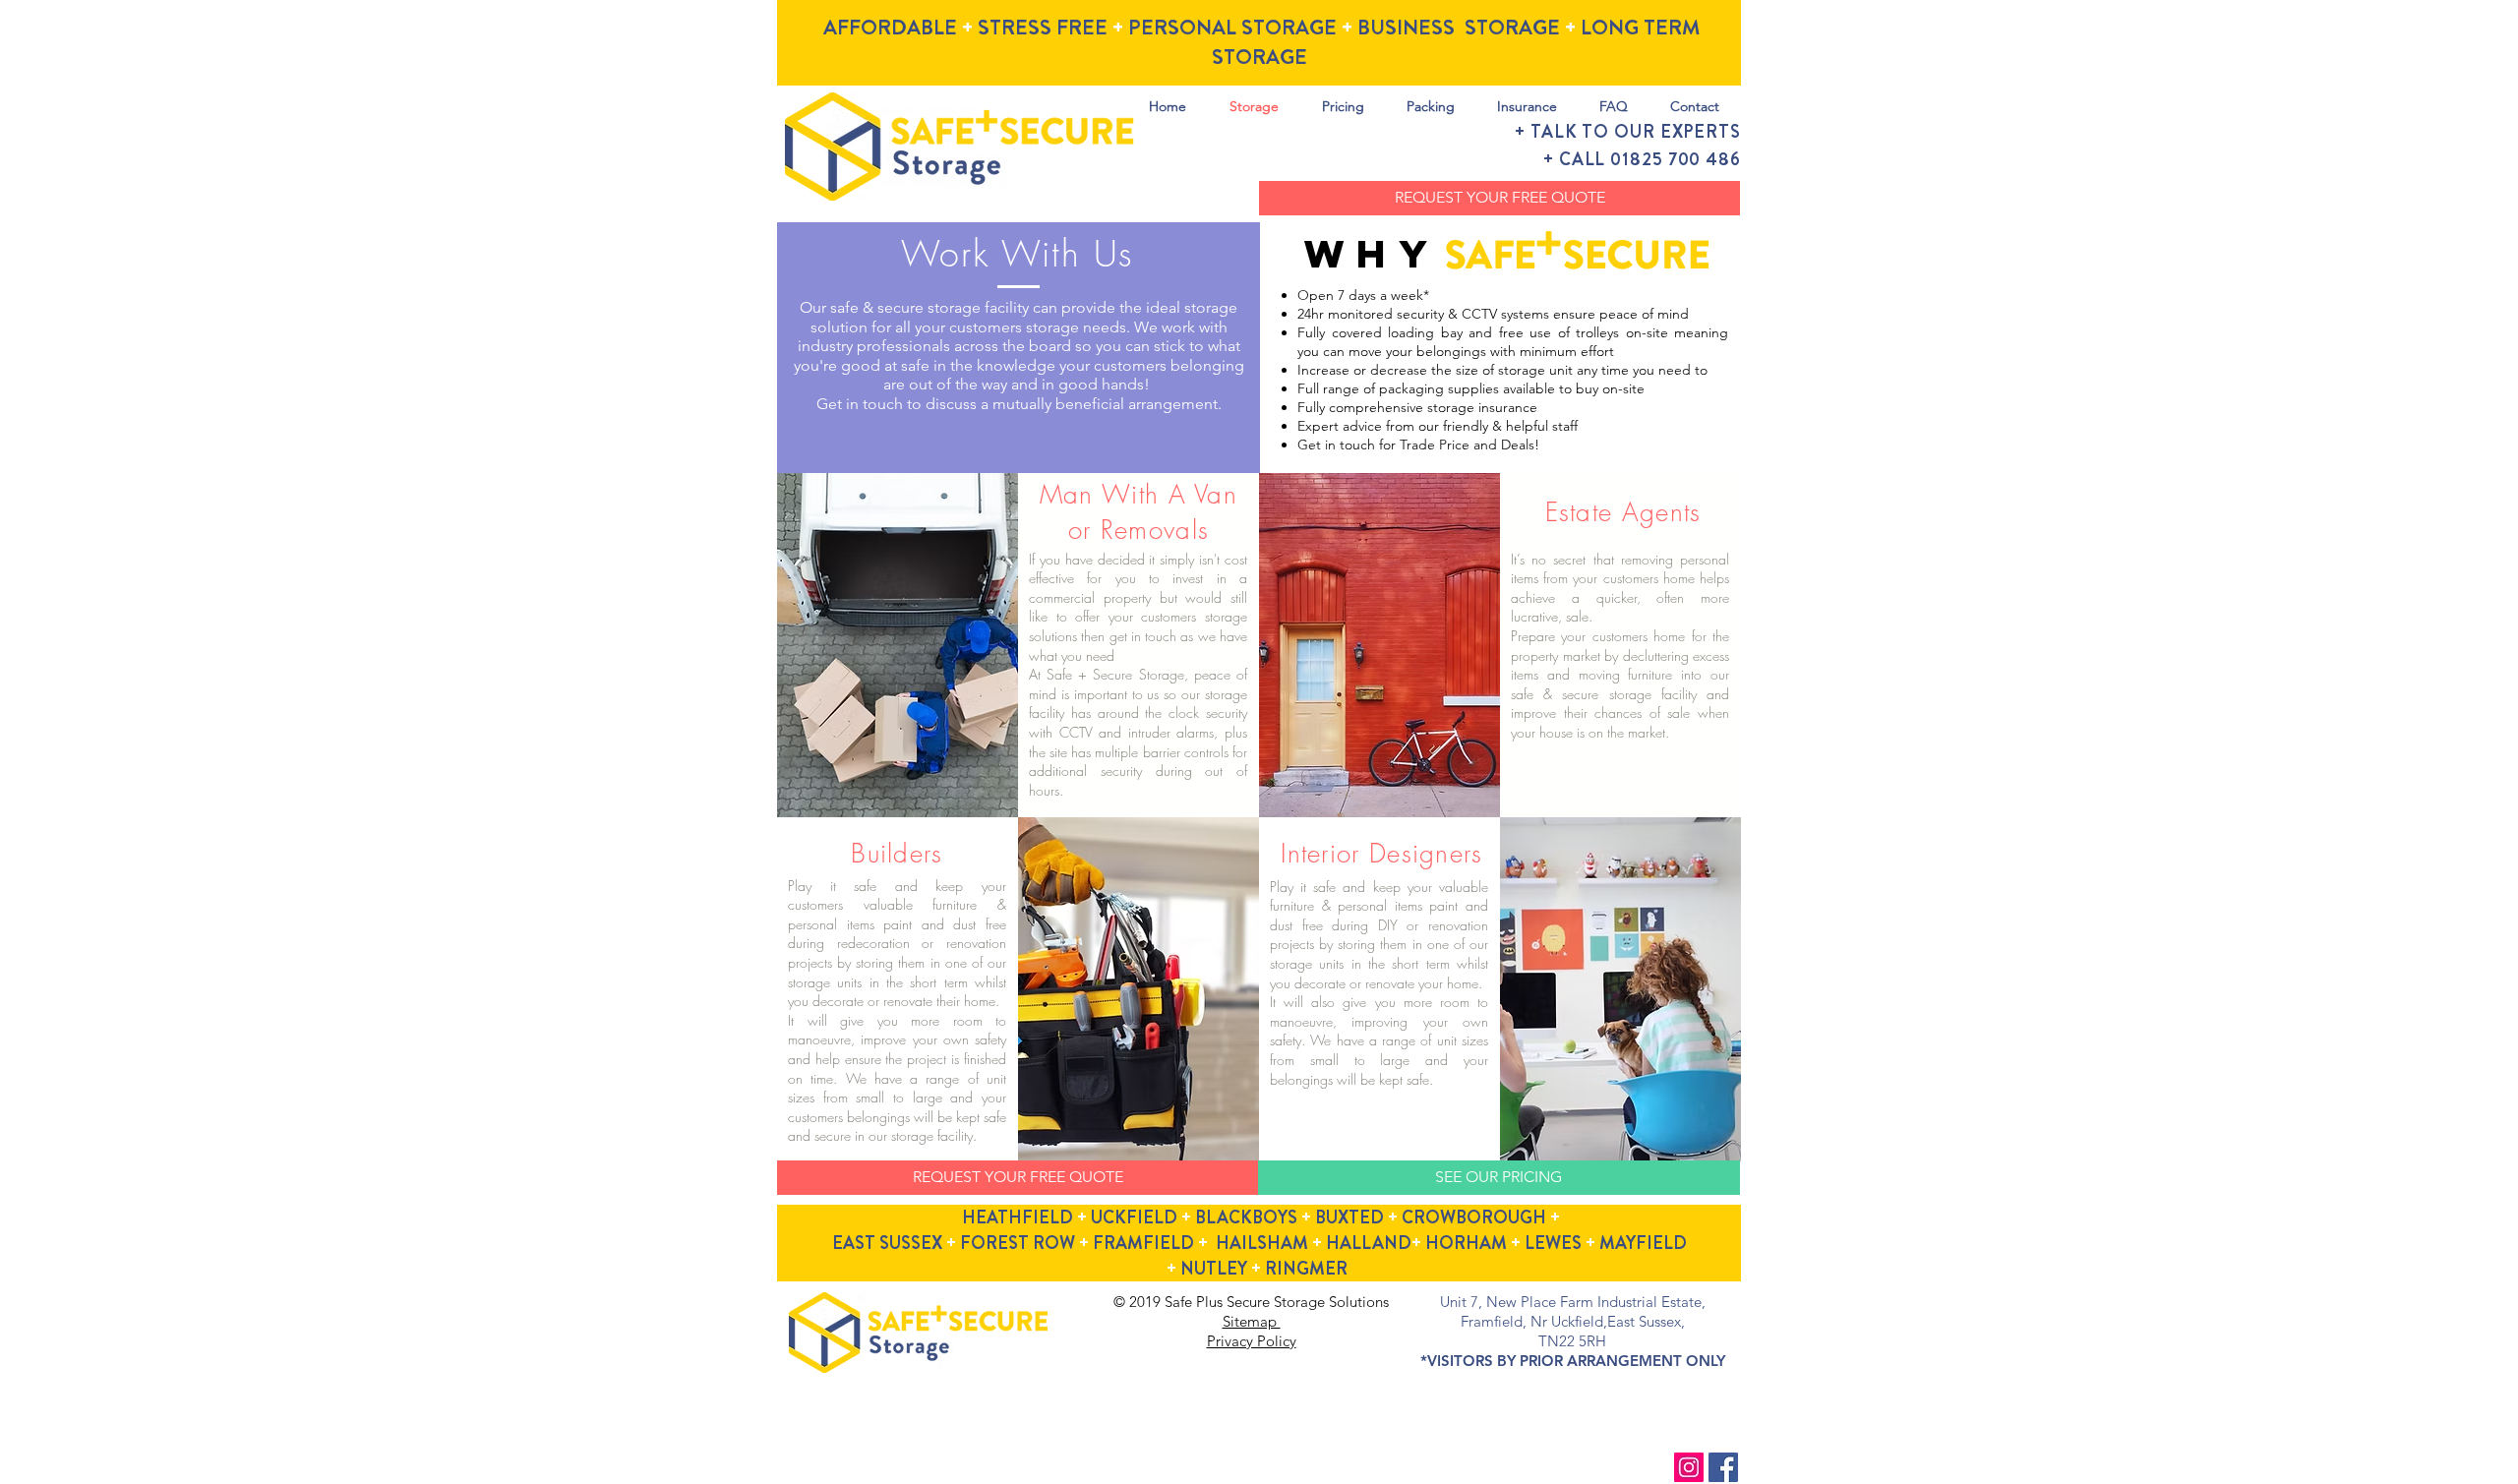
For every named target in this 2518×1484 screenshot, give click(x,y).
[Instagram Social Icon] (1689, 1467)
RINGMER (1306, 1269)
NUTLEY (1214, 1269)
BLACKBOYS (1246, 1217)
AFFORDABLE (890, 28)
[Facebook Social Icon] (1723, 1467)
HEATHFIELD (1018, 1217)
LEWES (1553, 1243)
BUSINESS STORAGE (1459, 28)
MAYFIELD (1643, 1243)
